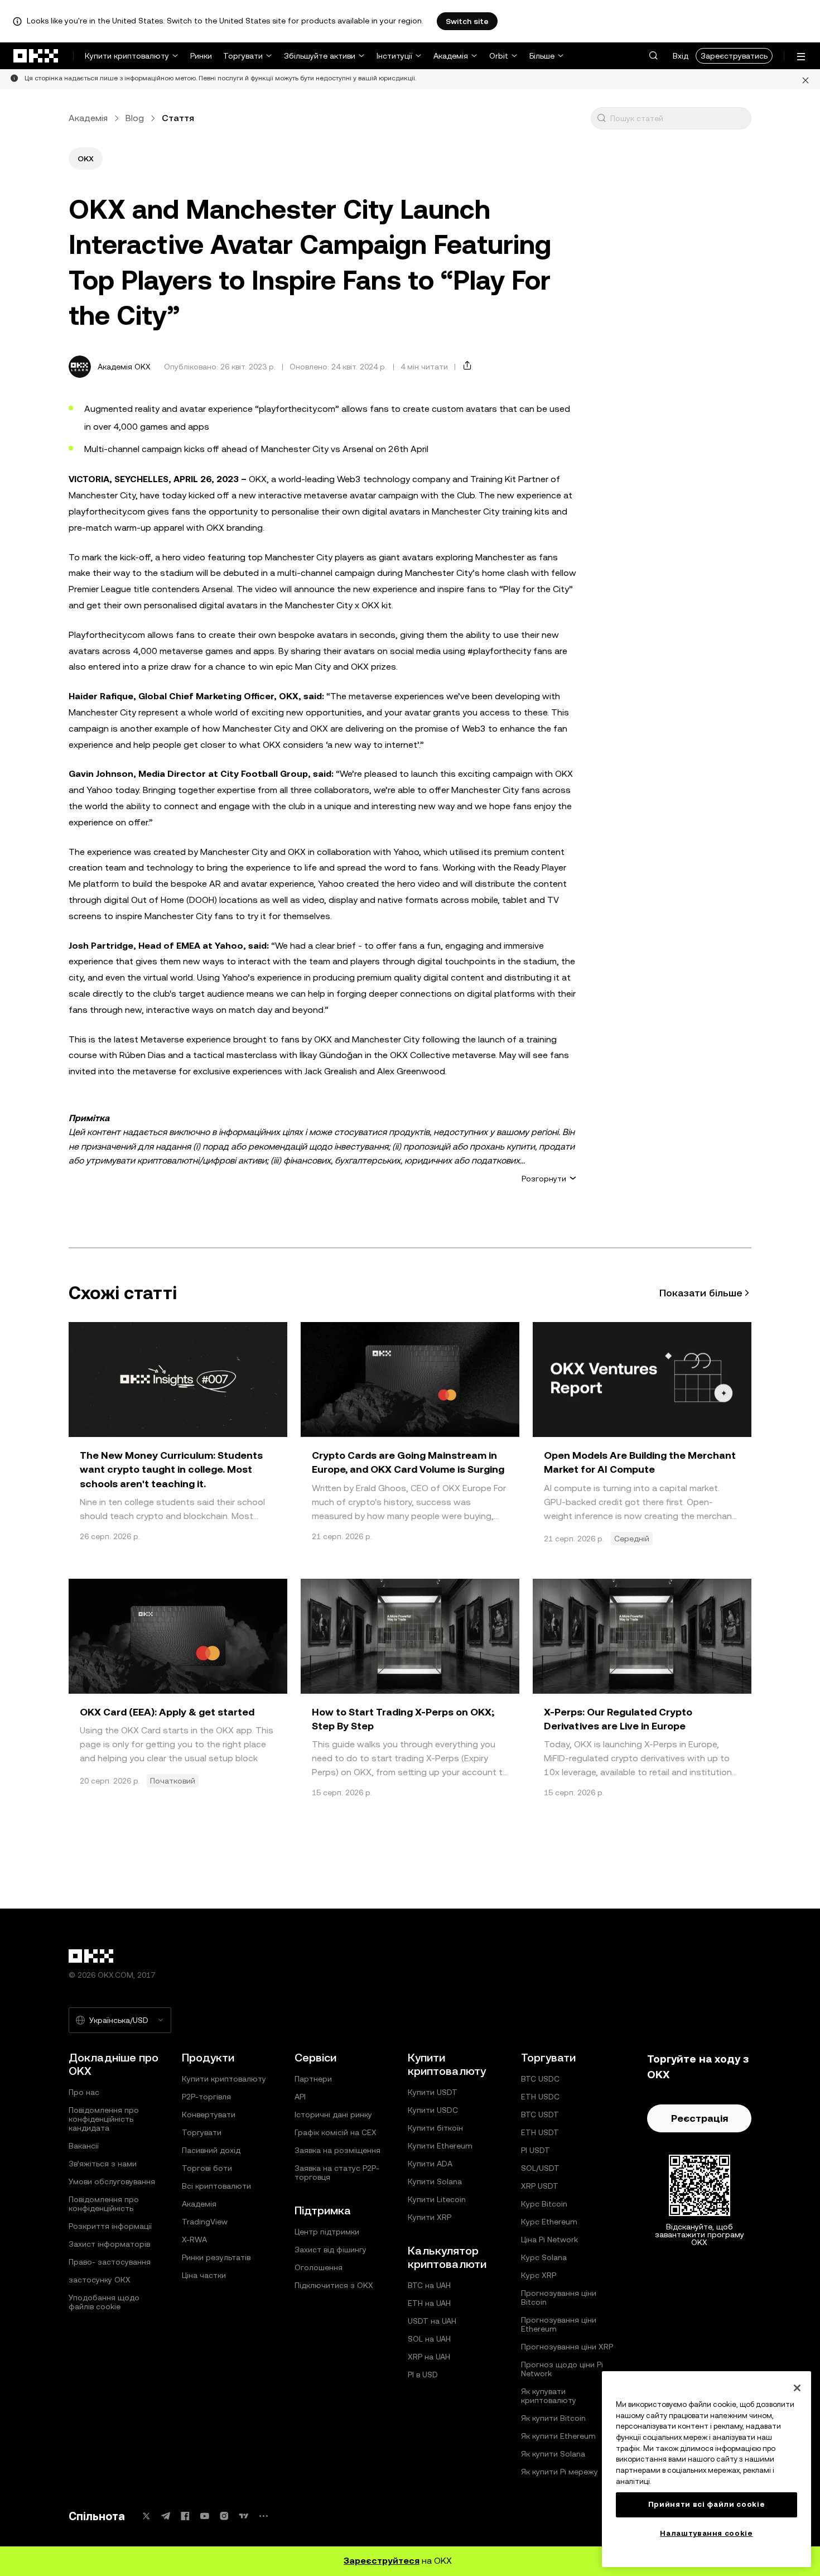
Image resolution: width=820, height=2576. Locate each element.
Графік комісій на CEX (336, 2132)
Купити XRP (430, 2217)
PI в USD (423, 2375)
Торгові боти (207, 2168)
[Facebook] (185, 2516)
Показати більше (701, 1293)
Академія (451, 56)
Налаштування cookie (706, 2533)
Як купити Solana (553, 2454)
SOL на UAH (429, 2339)
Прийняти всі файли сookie (706, 2504)
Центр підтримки (327, 2232)
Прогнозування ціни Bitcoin (559, 2298)
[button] (653, 56)
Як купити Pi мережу (559, 2472)
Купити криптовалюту (127, 56)
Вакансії (84, 2146)
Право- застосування (110, 2262)
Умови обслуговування (112, 2181)
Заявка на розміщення (337, 2150)
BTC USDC (540, 2079)
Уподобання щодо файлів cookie (104, 2302)
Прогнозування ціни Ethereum (559, 2324)
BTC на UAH (429, 2285)
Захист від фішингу (331, 2250)
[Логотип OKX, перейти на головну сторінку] (36, 56)
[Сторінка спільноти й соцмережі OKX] (263, 2516)
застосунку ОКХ (100, 2280)
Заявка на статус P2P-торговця (337, 2173)
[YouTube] (205, 2516)
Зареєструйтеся (382, 2561)
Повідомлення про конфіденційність (104, 2204)
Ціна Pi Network (549, 2239)
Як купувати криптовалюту (549, 2396)
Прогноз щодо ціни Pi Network (562, 2369)
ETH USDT (540, 2132)
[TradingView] (244, 2516)
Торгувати (243, 56)
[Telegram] (166, 2516)
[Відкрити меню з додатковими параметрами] (801, 57)
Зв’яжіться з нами (103, 2164)
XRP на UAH (429, 2357)
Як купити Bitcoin (553, 2418)
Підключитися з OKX (334, 2285)
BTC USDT (540, 2114)
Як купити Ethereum (558, 2436)
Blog (135, 118)
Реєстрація (700, 2118)
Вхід (681, 56)
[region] (706, 2469)
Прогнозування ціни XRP (567, 2347)
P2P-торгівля (206, 2097)
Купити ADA (430, 2164)
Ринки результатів (216, 2257)
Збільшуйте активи (320, 56)
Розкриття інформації (110, 2226)
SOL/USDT (540, 2168)
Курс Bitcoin (544, 2204)
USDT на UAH (432, 2321)
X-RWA (194, 2239)
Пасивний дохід (211, 2150)
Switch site (467, 21)
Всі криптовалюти (216, 2186)
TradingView (205, 2222)
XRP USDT (540, 2186)
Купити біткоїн (435, 2128)
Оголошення (319, 2267)
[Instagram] (224, 2516)
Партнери (313, 2079)
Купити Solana (435, 2181)
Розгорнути (544, 1179)
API (300, 2097)
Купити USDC (433, 2110)
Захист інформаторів (109, 2244)
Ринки (201, 56)
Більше (542, 56)
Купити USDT (433, 2092)
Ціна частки (204, 2275)
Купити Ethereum (440, 2146)
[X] (146, 2516)
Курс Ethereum (549, 2222)
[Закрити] (805, 79)
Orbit (499, 56)
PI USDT (536, 2150)
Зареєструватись (734, 56)
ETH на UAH (429, 2303)
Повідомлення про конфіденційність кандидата (104, 2119)
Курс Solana (544, 2257)
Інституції (394, 56)
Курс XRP (539, 2275)
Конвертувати (209, 2114)
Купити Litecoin (437, 2199)
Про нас (84, 2092)
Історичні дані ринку (333, 2114)
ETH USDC (540, 2097)
